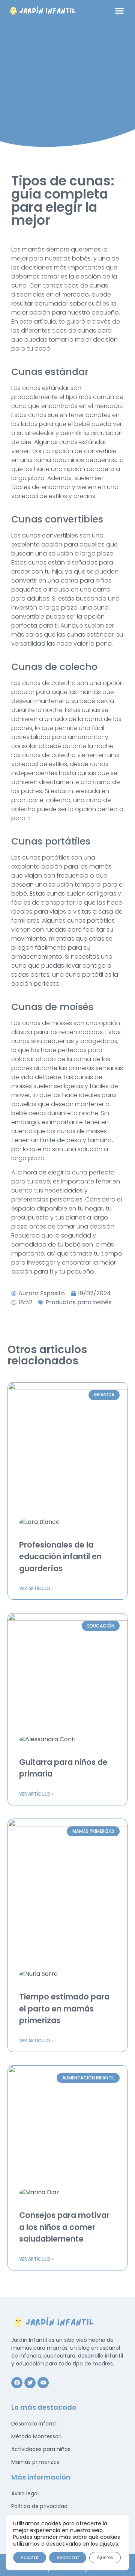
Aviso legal (25, 2493)
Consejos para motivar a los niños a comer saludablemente (64, 2227)
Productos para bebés (79, 1302)
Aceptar (30, 2557)
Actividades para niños (41, 2449)
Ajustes (105, 2557)
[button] (120, 11)
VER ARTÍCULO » (36, 1588)
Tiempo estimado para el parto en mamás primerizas (64, 2008)
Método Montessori (36, 2436)
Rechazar (68, 2557)
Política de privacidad (39, 2506)
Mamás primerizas (35, 2462)
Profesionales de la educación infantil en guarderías (60, 1557)
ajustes (109, 2544)
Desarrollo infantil (34, 2424)
